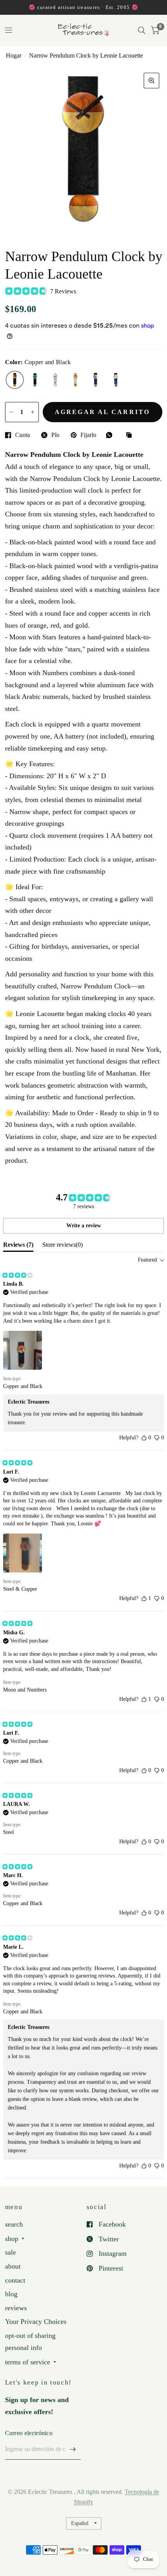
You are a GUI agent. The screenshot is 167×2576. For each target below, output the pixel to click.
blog (11, 2294)
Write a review (84, 1226)
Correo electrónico (29, 2433)
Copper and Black (15, 380)
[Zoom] (151, 81)
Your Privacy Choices (36, 2322)
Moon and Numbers (116, 380)
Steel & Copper (75, 380)
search (14, 2224)
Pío (55, 435)
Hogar (14, 55)
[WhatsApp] (111, 435)
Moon (96, 380)
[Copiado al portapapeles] (131, 436)
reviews (16, 2308)
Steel (55, 380)
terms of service (28, 2362)
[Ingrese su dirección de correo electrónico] (73, 2450)
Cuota (23, 435)
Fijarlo (88, 435)
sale (10, 2252)
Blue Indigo (35, 380)
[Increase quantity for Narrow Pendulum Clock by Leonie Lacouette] (33, 412)
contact (15, 2280)
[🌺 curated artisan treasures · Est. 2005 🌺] (83, 7)
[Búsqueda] (142, 30)
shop (12, 2239)
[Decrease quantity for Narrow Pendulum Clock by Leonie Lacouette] (11, 412)
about (13, 2266)
